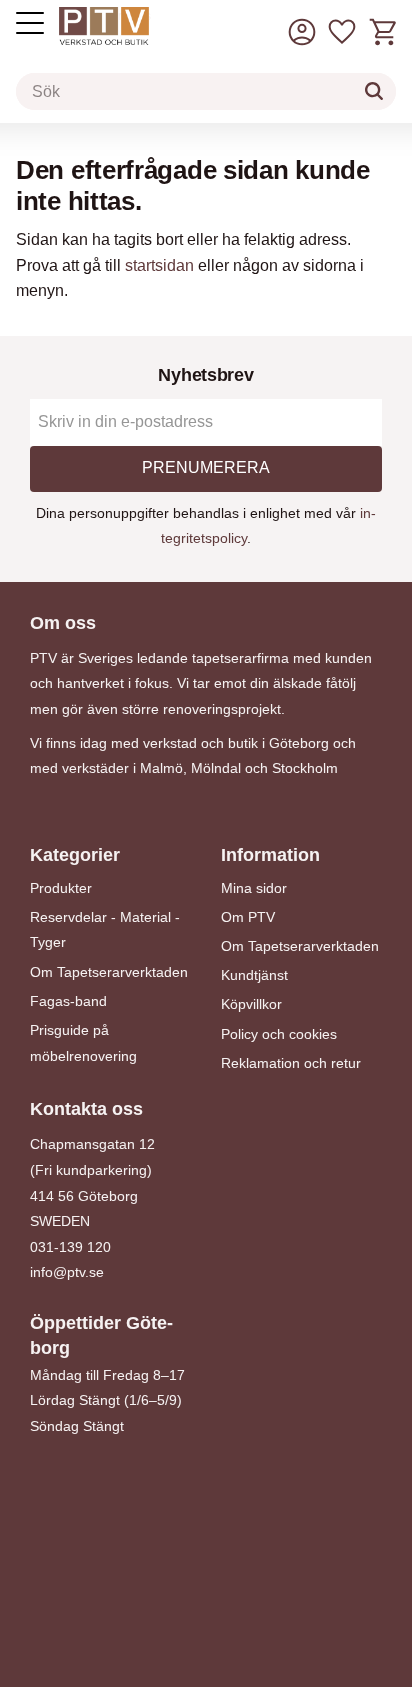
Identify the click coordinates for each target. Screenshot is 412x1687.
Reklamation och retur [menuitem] (291, 1063)
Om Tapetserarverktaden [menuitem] (109, 972)
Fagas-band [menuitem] (68, 1001)
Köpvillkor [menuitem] (251, 1004)
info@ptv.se (67, 1272)
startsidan (159, 265)
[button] (342, 32)
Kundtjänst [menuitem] (254, 975)
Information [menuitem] (270, 855)
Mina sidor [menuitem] (254, 888)
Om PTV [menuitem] (248, 917)
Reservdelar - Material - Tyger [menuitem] (105, 930)
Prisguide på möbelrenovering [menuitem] (83, 1043)
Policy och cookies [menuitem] (279, 1034)
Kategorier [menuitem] (75, 855)
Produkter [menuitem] (61, 888)
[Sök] (374, 91)
